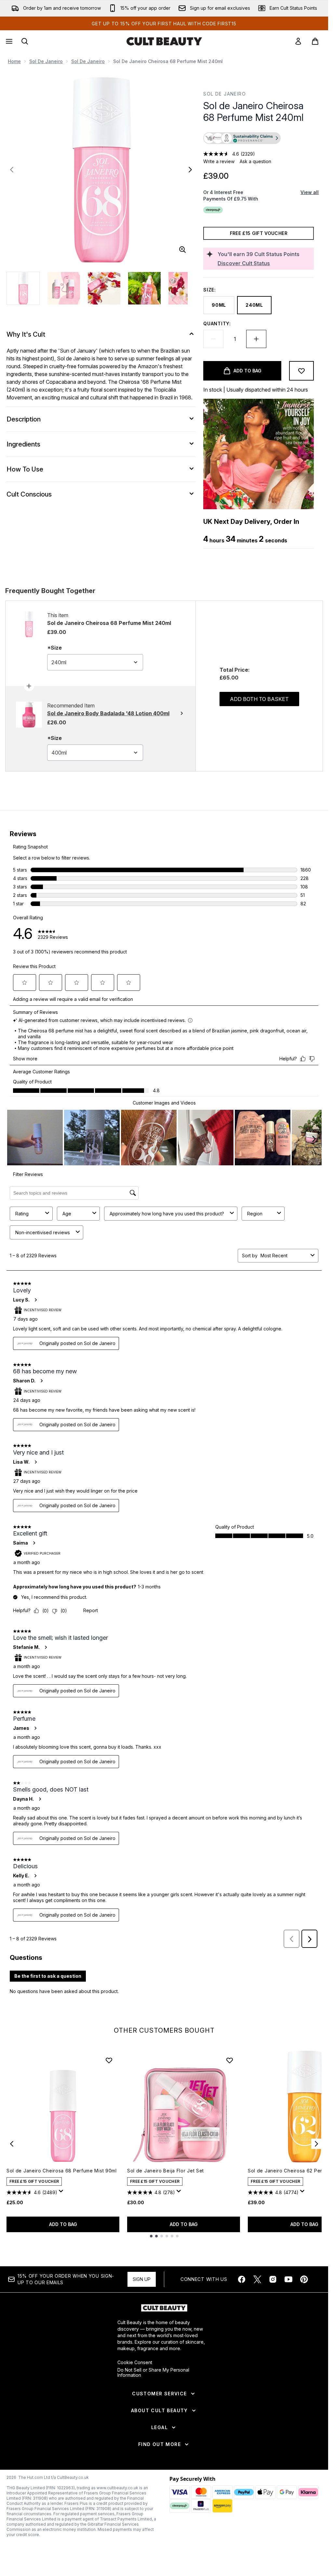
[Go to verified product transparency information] (242, 138)
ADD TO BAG (63, 2224)
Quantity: (217, 324)
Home (14, 61)
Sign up (142, 2279)
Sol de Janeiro (46, 61)
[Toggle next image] (190, 170)
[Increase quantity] (256, 339)
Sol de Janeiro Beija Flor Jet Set (166, 2171)
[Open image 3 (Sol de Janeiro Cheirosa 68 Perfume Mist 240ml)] (104, 288)
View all (310, 192)
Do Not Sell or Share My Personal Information (153, 2373)
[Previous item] (12, 2144)
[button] (259, 139)
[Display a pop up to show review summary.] (62, 2193)
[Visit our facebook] (242, 2279)
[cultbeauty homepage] (164, 41)
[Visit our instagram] (273, 2279)
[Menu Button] (8, 41)
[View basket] (315, 41)
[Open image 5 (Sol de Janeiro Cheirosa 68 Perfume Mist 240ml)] (185, 288)
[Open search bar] (25, 41)
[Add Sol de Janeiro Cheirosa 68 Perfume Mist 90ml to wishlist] (109, 2060)
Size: (210, 290)
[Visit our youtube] (288, 2279)
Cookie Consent (135, 2362)
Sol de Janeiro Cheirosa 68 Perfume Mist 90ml (62, 2171)
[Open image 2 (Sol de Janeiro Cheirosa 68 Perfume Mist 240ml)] (64, 288)
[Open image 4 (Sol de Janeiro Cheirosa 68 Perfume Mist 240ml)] (144, 288)
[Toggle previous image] (12, 170)
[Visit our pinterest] (304, 2279)
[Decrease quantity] (213, 339)
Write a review (219, 161)
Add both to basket (259, 699)
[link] (298, 41)
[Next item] (316, 2144)
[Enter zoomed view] (182, 250)
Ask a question (255, 161)
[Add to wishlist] (301, 371)
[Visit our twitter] (257, 2279)
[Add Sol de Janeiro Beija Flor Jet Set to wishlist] (230, 2060)
